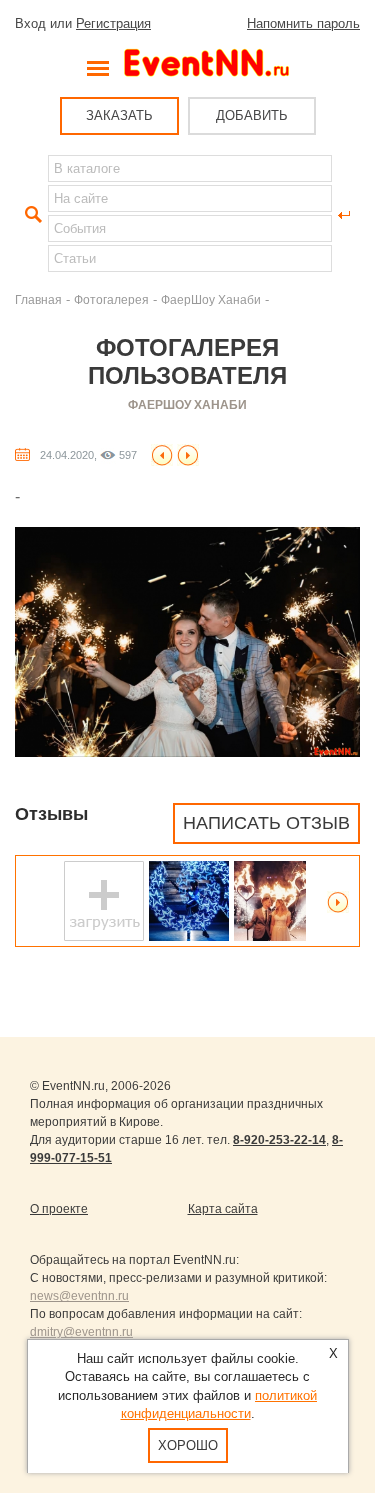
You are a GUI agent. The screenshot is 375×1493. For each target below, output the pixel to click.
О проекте (59, 1209)
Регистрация (113, 23)
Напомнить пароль (303, 23)
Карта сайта (223, 1209)
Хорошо (188, 1445)
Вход (30, 23)
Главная (38, 299)
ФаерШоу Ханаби (211, 299)
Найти (31, 215)
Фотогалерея (111, 299)
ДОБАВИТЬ (252, 115)
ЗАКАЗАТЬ (119, 115)
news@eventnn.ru (79, 1296)
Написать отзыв (266, 823)
